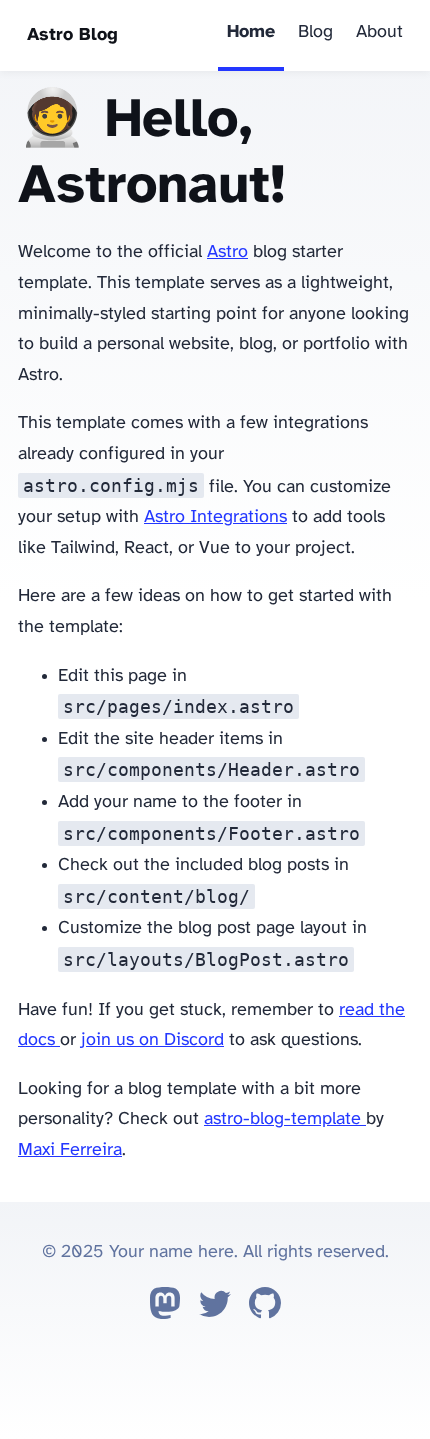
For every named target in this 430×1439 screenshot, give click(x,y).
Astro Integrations (215, 517)
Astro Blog (72, 35)
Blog (315, 32)
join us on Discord (152, 1040)
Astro (227, 252)
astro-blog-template (285, 1119)
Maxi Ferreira (70, 1150)
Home (251, 32)
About (379, 32)
